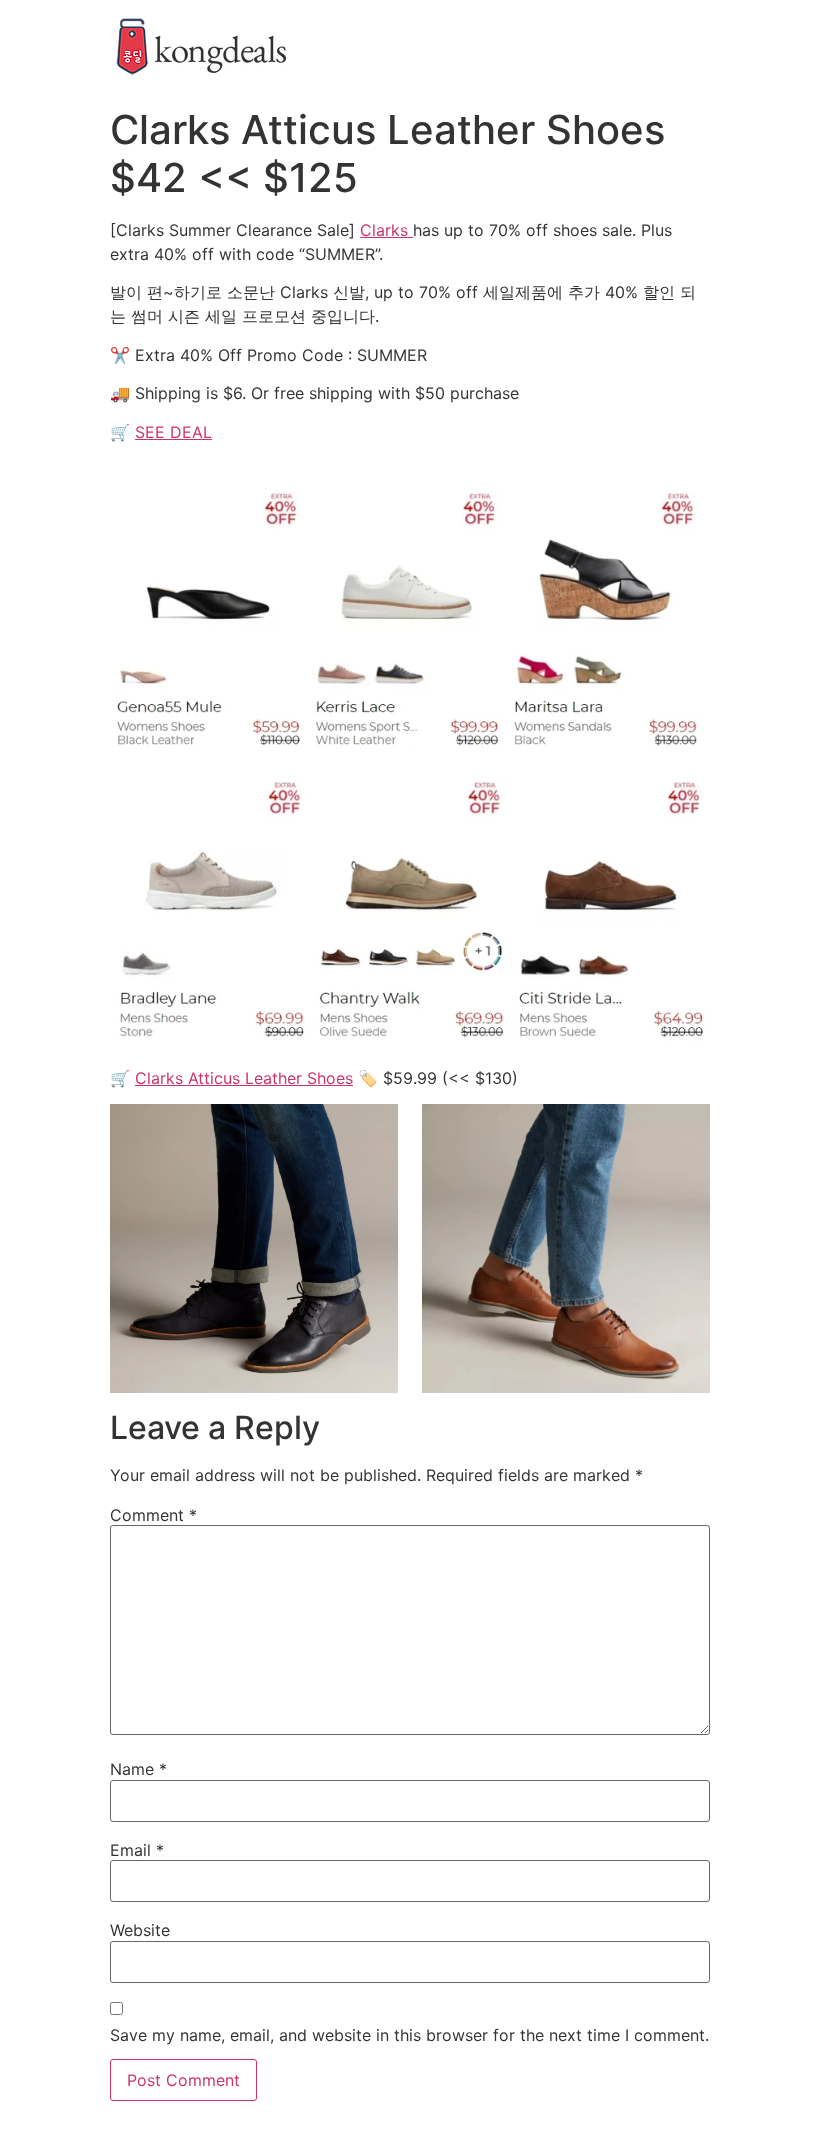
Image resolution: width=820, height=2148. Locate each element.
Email (137, 1850)
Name (138, 1769)
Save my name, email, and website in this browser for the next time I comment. (409, 2035)
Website (140, 1930)
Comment (153, 1515)
